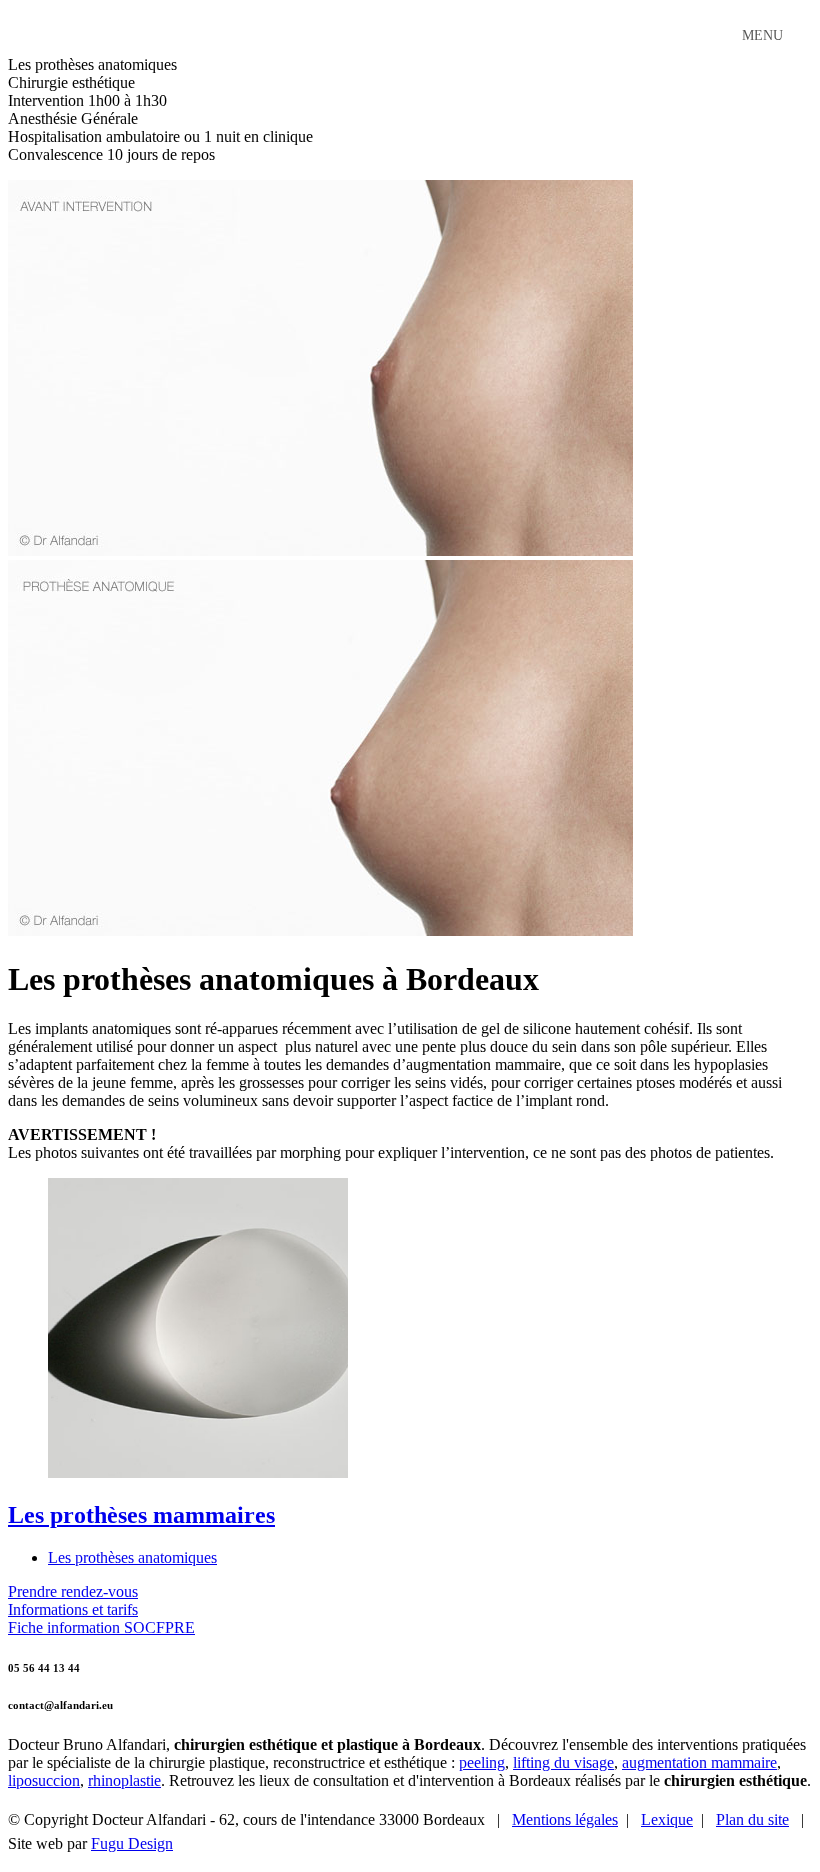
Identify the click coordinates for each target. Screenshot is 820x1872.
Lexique (667, 1819)
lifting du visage (563, 1762)
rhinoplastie (124, 1780)
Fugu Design (132, 1843)
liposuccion (44, 1780)
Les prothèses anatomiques (132, 1557)
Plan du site (752, 1819)
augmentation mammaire (699, 1762)
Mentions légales (565, 1819)
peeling (482, 1762)
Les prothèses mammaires (141, 1515)
